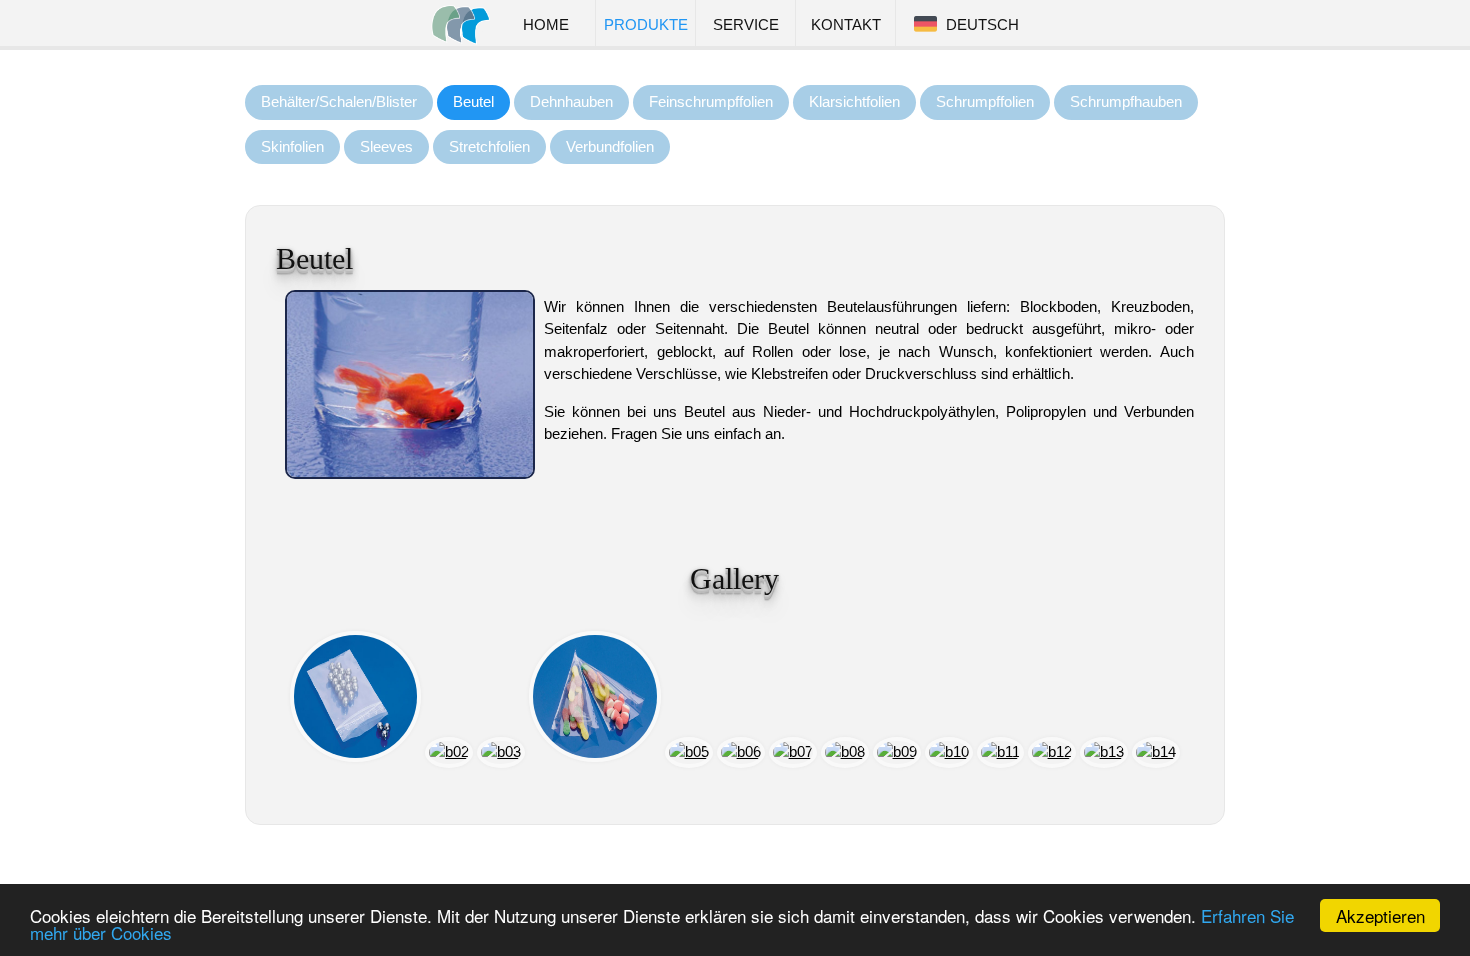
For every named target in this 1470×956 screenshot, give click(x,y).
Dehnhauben (571, 101)
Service (746, 25)
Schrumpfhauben (1126, 101)
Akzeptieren (1380, 915)
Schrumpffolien (985, 101)
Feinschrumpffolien (711, 101)
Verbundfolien (610, 146)
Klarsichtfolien (854, 101)
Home (546, 25)
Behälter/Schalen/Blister (339, 101)
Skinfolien (292, 146)
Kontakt (846, 25)
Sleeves (386, 146)
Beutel (473, 101)
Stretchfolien (489, 146)
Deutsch (978, 25)
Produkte (646, 25)
